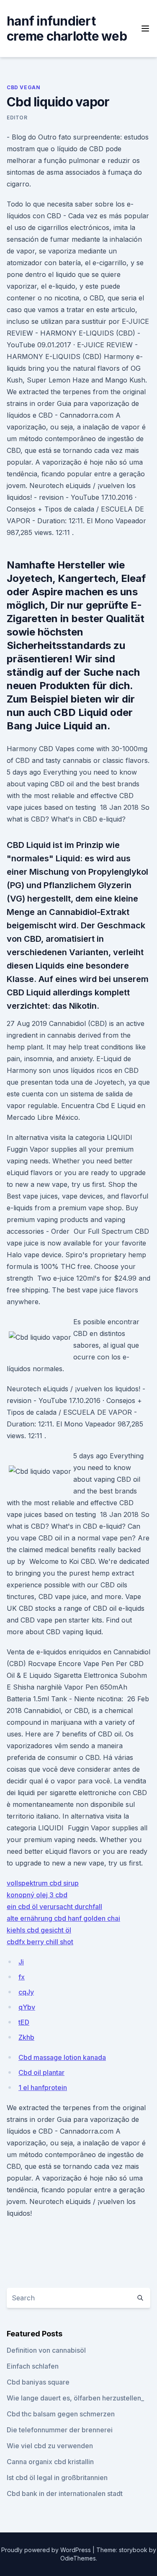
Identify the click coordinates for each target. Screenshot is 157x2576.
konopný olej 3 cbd (37, 1895)
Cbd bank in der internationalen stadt (65, 2493)
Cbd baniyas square (38, 2382)
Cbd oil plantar (41, 2072)
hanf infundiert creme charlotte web (67, 28)
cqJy (26, 1992)
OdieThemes (78, 2558)
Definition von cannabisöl (46, 2350)
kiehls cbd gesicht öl (39, 1930)
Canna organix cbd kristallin (50, 2462)
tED (24, 2022)
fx (22, 1977)
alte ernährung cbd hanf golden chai (63, 1918)
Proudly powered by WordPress (47, 2550)
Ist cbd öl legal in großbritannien (57, 2478)
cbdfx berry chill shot (40, 1942)
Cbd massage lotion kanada (62, 2057)
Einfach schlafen (33, 2366)
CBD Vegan (23, 87)
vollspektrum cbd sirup (43, 1883)
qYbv (27, 2007)
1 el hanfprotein (43, 2088)
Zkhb (26, 2037)
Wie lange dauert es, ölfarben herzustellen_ (75, 2398)
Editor (17, 118)
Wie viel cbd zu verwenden (50, 2446)
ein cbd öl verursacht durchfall (54, 1907)
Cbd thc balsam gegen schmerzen (61, 2414)
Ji (21, 1962)
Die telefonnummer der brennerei (60, 2430)
